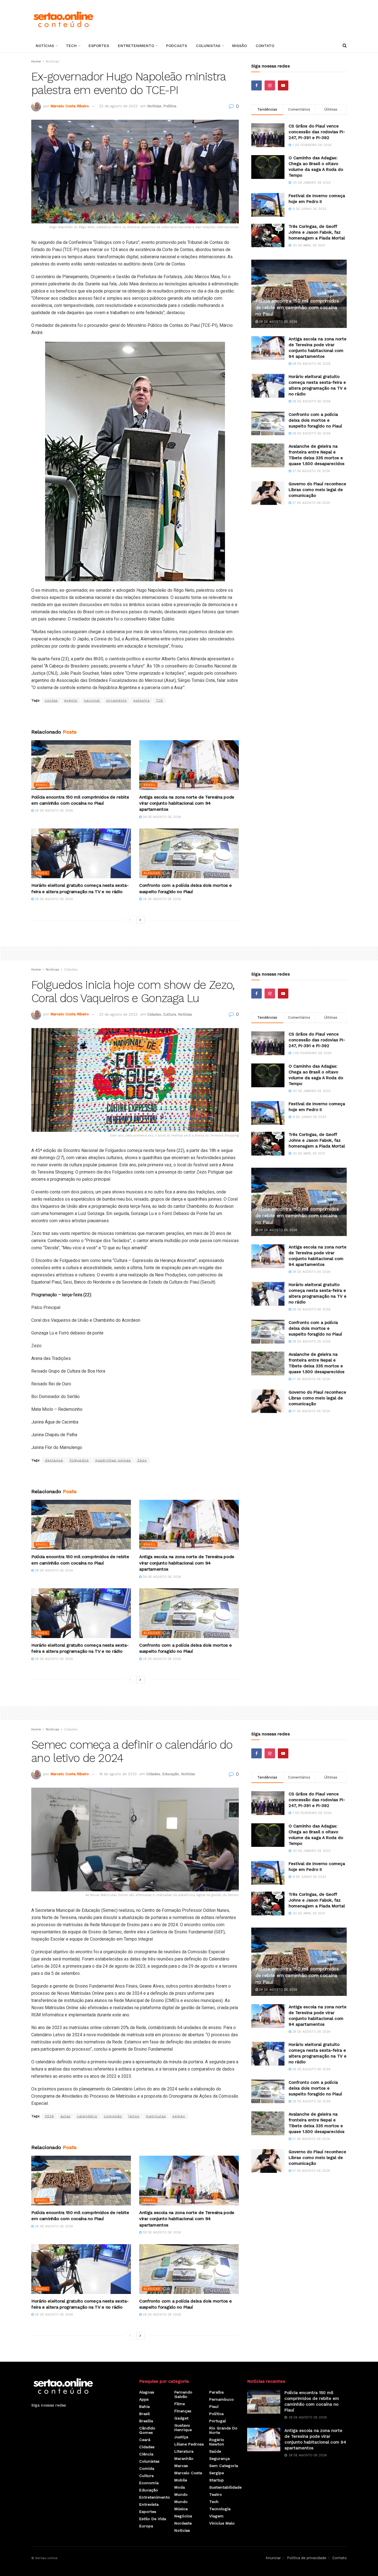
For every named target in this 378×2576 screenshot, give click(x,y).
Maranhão (184, 2458)
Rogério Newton (217, 2442)
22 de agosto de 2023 (118, 106)
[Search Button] (345, 46)
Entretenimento (136, 46)
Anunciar (273, 2558)
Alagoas (152, 873)
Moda (180, 2487)
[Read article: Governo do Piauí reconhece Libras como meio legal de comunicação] (268, 493)
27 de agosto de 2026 (311, 471)
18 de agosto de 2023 (118, 1774)
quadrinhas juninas (113, 1460)
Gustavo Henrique (183, 2428)
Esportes (99, 46)
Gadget (181, 2418)
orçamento (117, 700)
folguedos (79, 1460)
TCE (160, 700)
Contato (265, 46)
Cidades (71, 969)
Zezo (142, 1460)
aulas (65, 2116)
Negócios (183, 2516)
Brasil (42, 785)
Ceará (145, 2440)
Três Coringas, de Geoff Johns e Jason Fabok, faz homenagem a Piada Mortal (317, 232)
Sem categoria (224, 2466)
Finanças (183, 2411)
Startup (217, 2480)
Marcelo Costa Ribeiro (70, 106)
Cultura (169, 1014)
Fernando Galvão (183, 2394)
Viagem (216, 2516)
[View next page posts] (140, 920)
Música (181, 2509)
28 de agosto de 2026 (53, 811)
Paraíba (216, 2392)
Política (170, 106)
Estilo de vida (153, 2519)
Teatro (216, 2494)
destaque (54, 1460)
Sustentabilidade (225, 2487)
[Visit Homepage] (63, 19)
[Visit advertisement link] (135, 716)
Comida (147, 2468)
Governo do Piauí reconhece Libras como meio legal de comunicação (317, 490)
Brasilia (146, 2421)
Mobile (181, 2480)
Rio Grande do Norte (223, 2430)
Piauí (214, 2406)
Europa (146, 2526)
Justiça (181, 2437)
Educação (171, 1774)
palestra (142, 700)
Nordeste (183, 2523)
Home (36, 61)
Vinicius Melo (222, 2523)
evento (71, 700)
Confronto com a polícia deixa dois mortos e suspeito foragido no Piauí (315, 420)
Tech (71, 46)
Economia (149, 2483)
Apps (144, 2399)
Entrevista (149, 2504)
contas (51, 700)
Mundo (181, 2494)
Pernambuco (222, 2399)
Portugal (218, 2421)
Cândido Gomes (147, 2430)
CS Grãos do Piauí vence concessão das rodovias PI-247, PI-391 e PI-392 (317, 132)
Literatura (184, 2451)
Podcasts (177, 46)
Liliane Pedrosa (189, 2444)
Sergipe (217, 2473)
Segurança (219, 2458)
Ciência (146, 2454)
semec (179, 2116)
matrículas (156, 2116)
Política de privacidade (307, 2558)
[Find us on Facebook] (257, 85)
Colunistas (208, 46)
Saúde (215, 2451)
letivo (134, 2116)
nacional (92, 700)
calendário (87, 2116)
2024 (49, 2116)
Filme (180, 2404)
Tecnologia (220, 2509)
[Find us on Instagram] (270, 85)
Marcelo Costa (188, 2473)
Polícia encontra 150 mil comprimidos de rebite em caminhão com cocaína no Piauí (297, 307)
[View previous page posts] (130, 920)
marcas (181, 2466)
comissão (113, 2116)
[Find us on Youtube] (283, 85)
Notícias (45, 46)
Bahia (144, 2406)
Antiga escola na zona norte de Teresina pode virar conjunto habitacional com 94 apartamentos (187, 803)
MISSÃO (240, 46)
